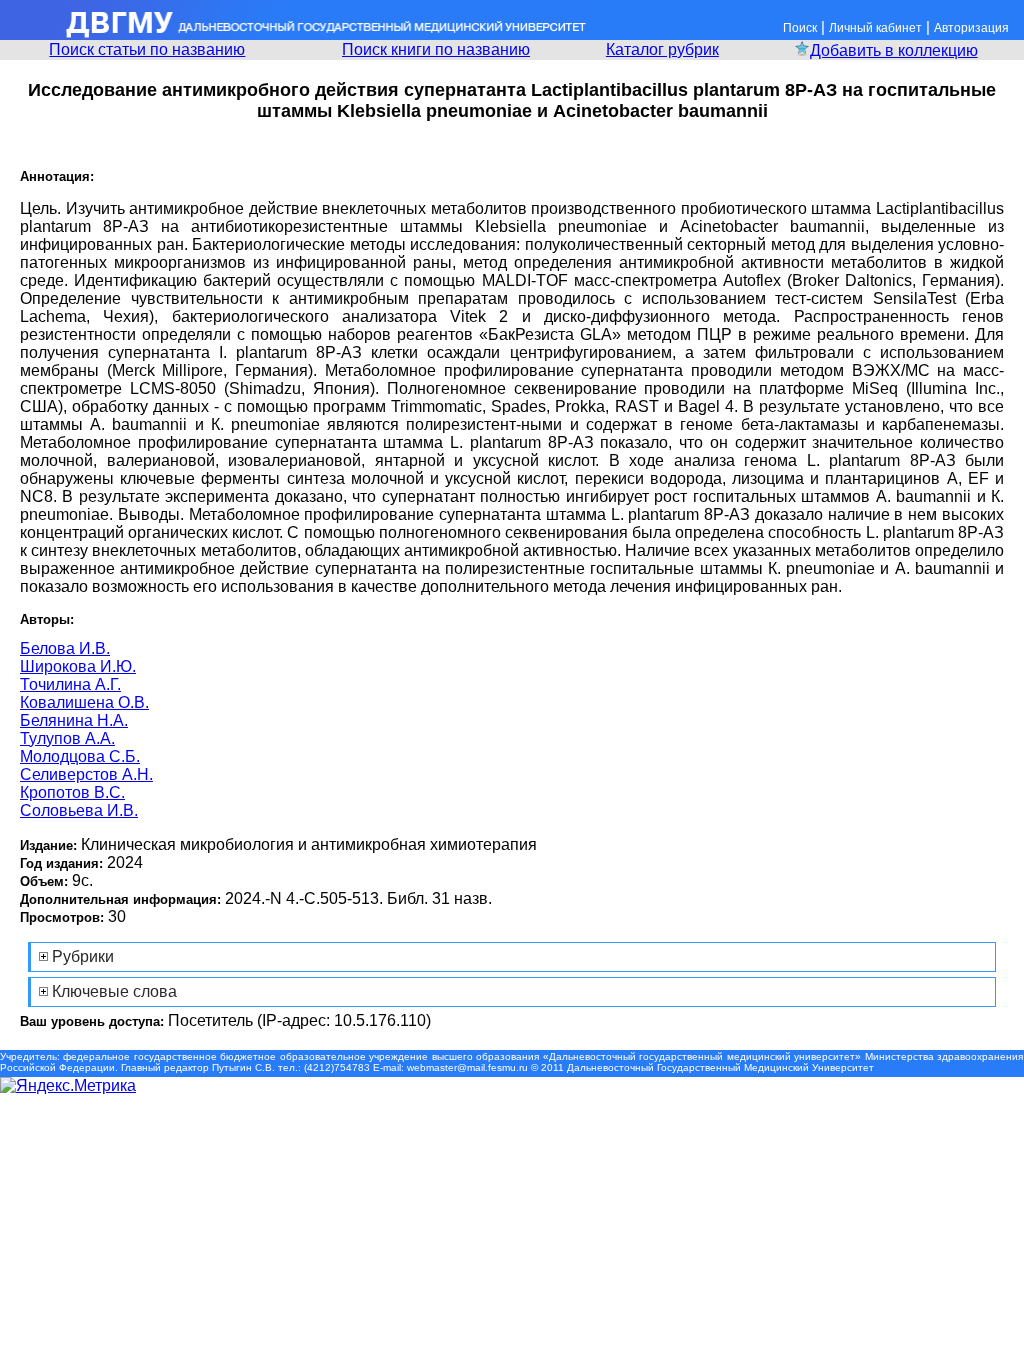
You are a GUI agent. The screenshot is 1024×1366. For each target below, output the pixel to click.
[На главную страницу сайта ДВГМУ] (295, 34)
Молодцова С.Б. (80, 756)
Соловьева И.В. (79, 810)
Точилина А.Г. (70, 684)
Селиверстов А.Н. (86, 774)
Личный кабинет (875, 28)
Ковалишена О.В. (84, 702)
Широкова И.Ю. (78, 666)
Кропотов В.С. (72, 792)
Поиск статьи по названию (147, 49)
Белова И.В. (65, 648)
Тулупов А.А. (67, 738)
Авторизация (971, 28)
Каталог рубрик (662, 49)
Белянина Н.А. (74, 720)
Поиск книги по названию (436, 49)
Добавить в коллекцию (894, 50)
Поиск (800, 28)
